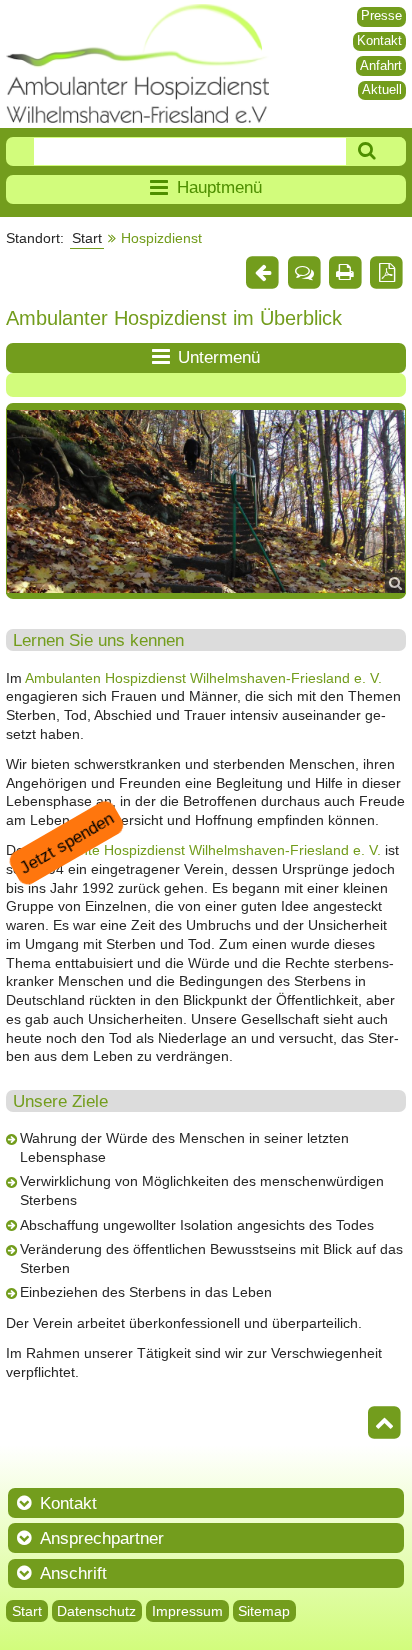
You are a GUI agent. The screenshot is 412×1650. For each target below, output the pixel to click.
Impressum (187, 1611)
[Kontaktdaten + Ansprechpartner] (304, 273)
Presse (381, 15)
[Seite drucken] (345, 273)
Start (87, 238)
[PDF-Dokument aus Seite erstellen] (387, 273)
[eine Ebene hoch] (263, 273)
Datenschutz (96, 1611)
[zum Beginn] (384, 1424)
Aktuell (382, 89)
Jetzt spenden (66, 843)
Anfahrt (381, 65)
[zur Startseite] (137, 63)
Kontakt (379, 40)
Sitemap (264, 1611)
